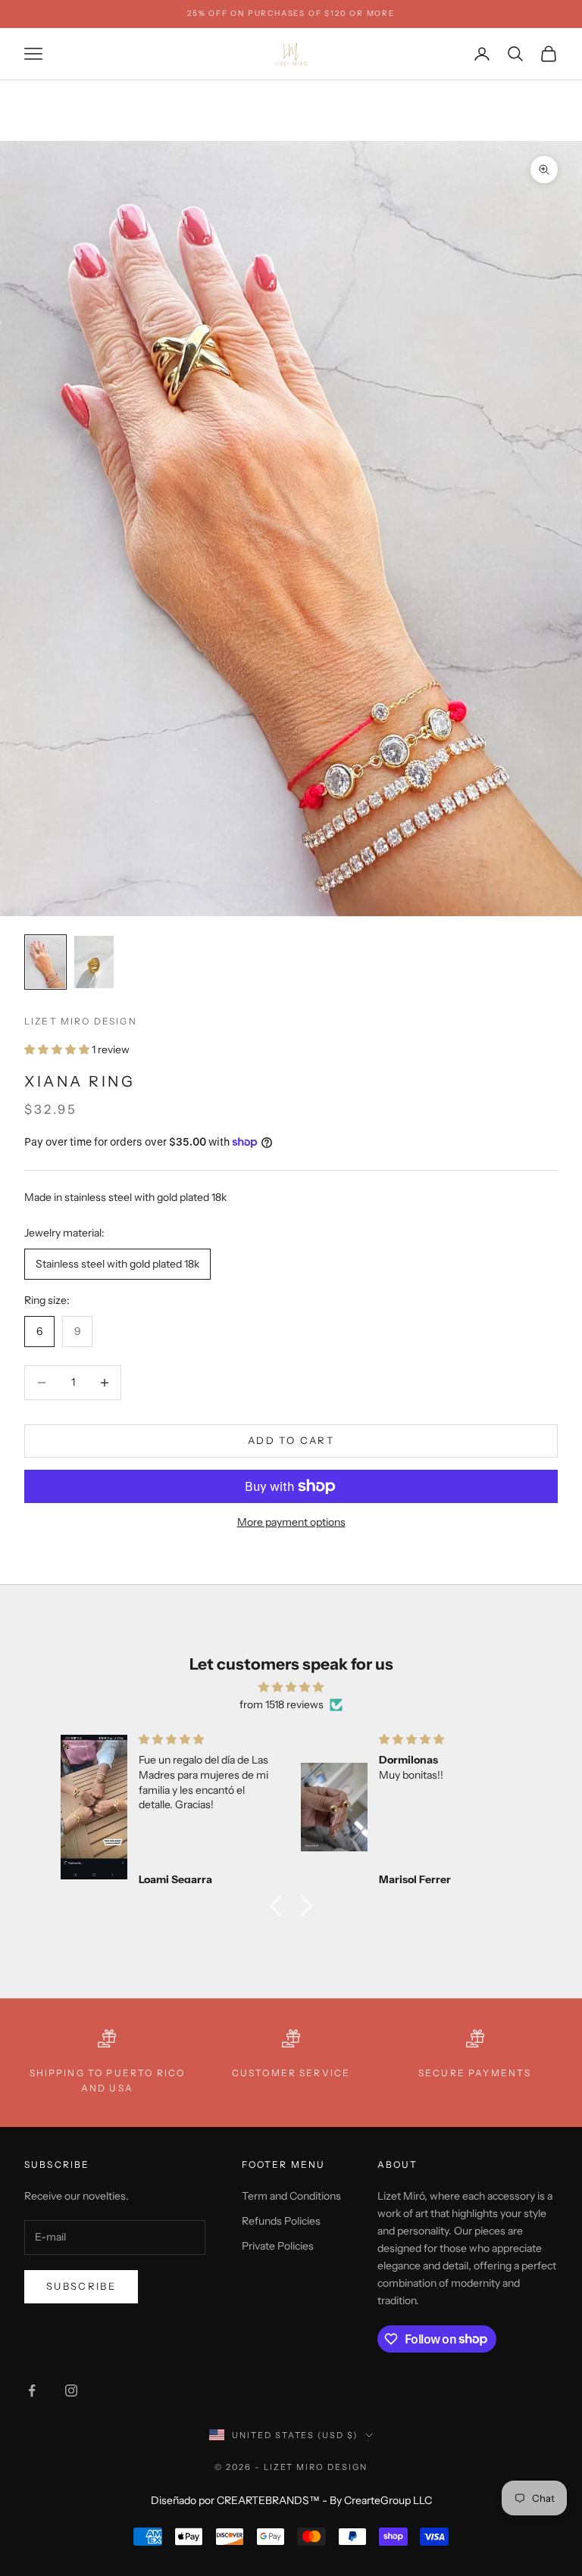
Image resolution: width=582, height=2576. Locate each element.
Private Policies (278, 2246)
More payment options (291, 1522)
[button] (280, 1906)
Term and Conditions (291, 2196)
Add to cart (291, 1440)
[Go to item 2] (94, 962)
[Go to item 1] (45, 962)
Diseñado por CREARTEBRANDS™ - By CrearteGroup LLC (291, 2500)
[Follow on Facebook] (32, 2390)
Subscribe (81, 2286)
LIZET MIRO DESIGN (81, 1021)
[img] (291, 1687)
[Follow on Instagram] (71, 2390)
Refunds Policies (281, 2221)
